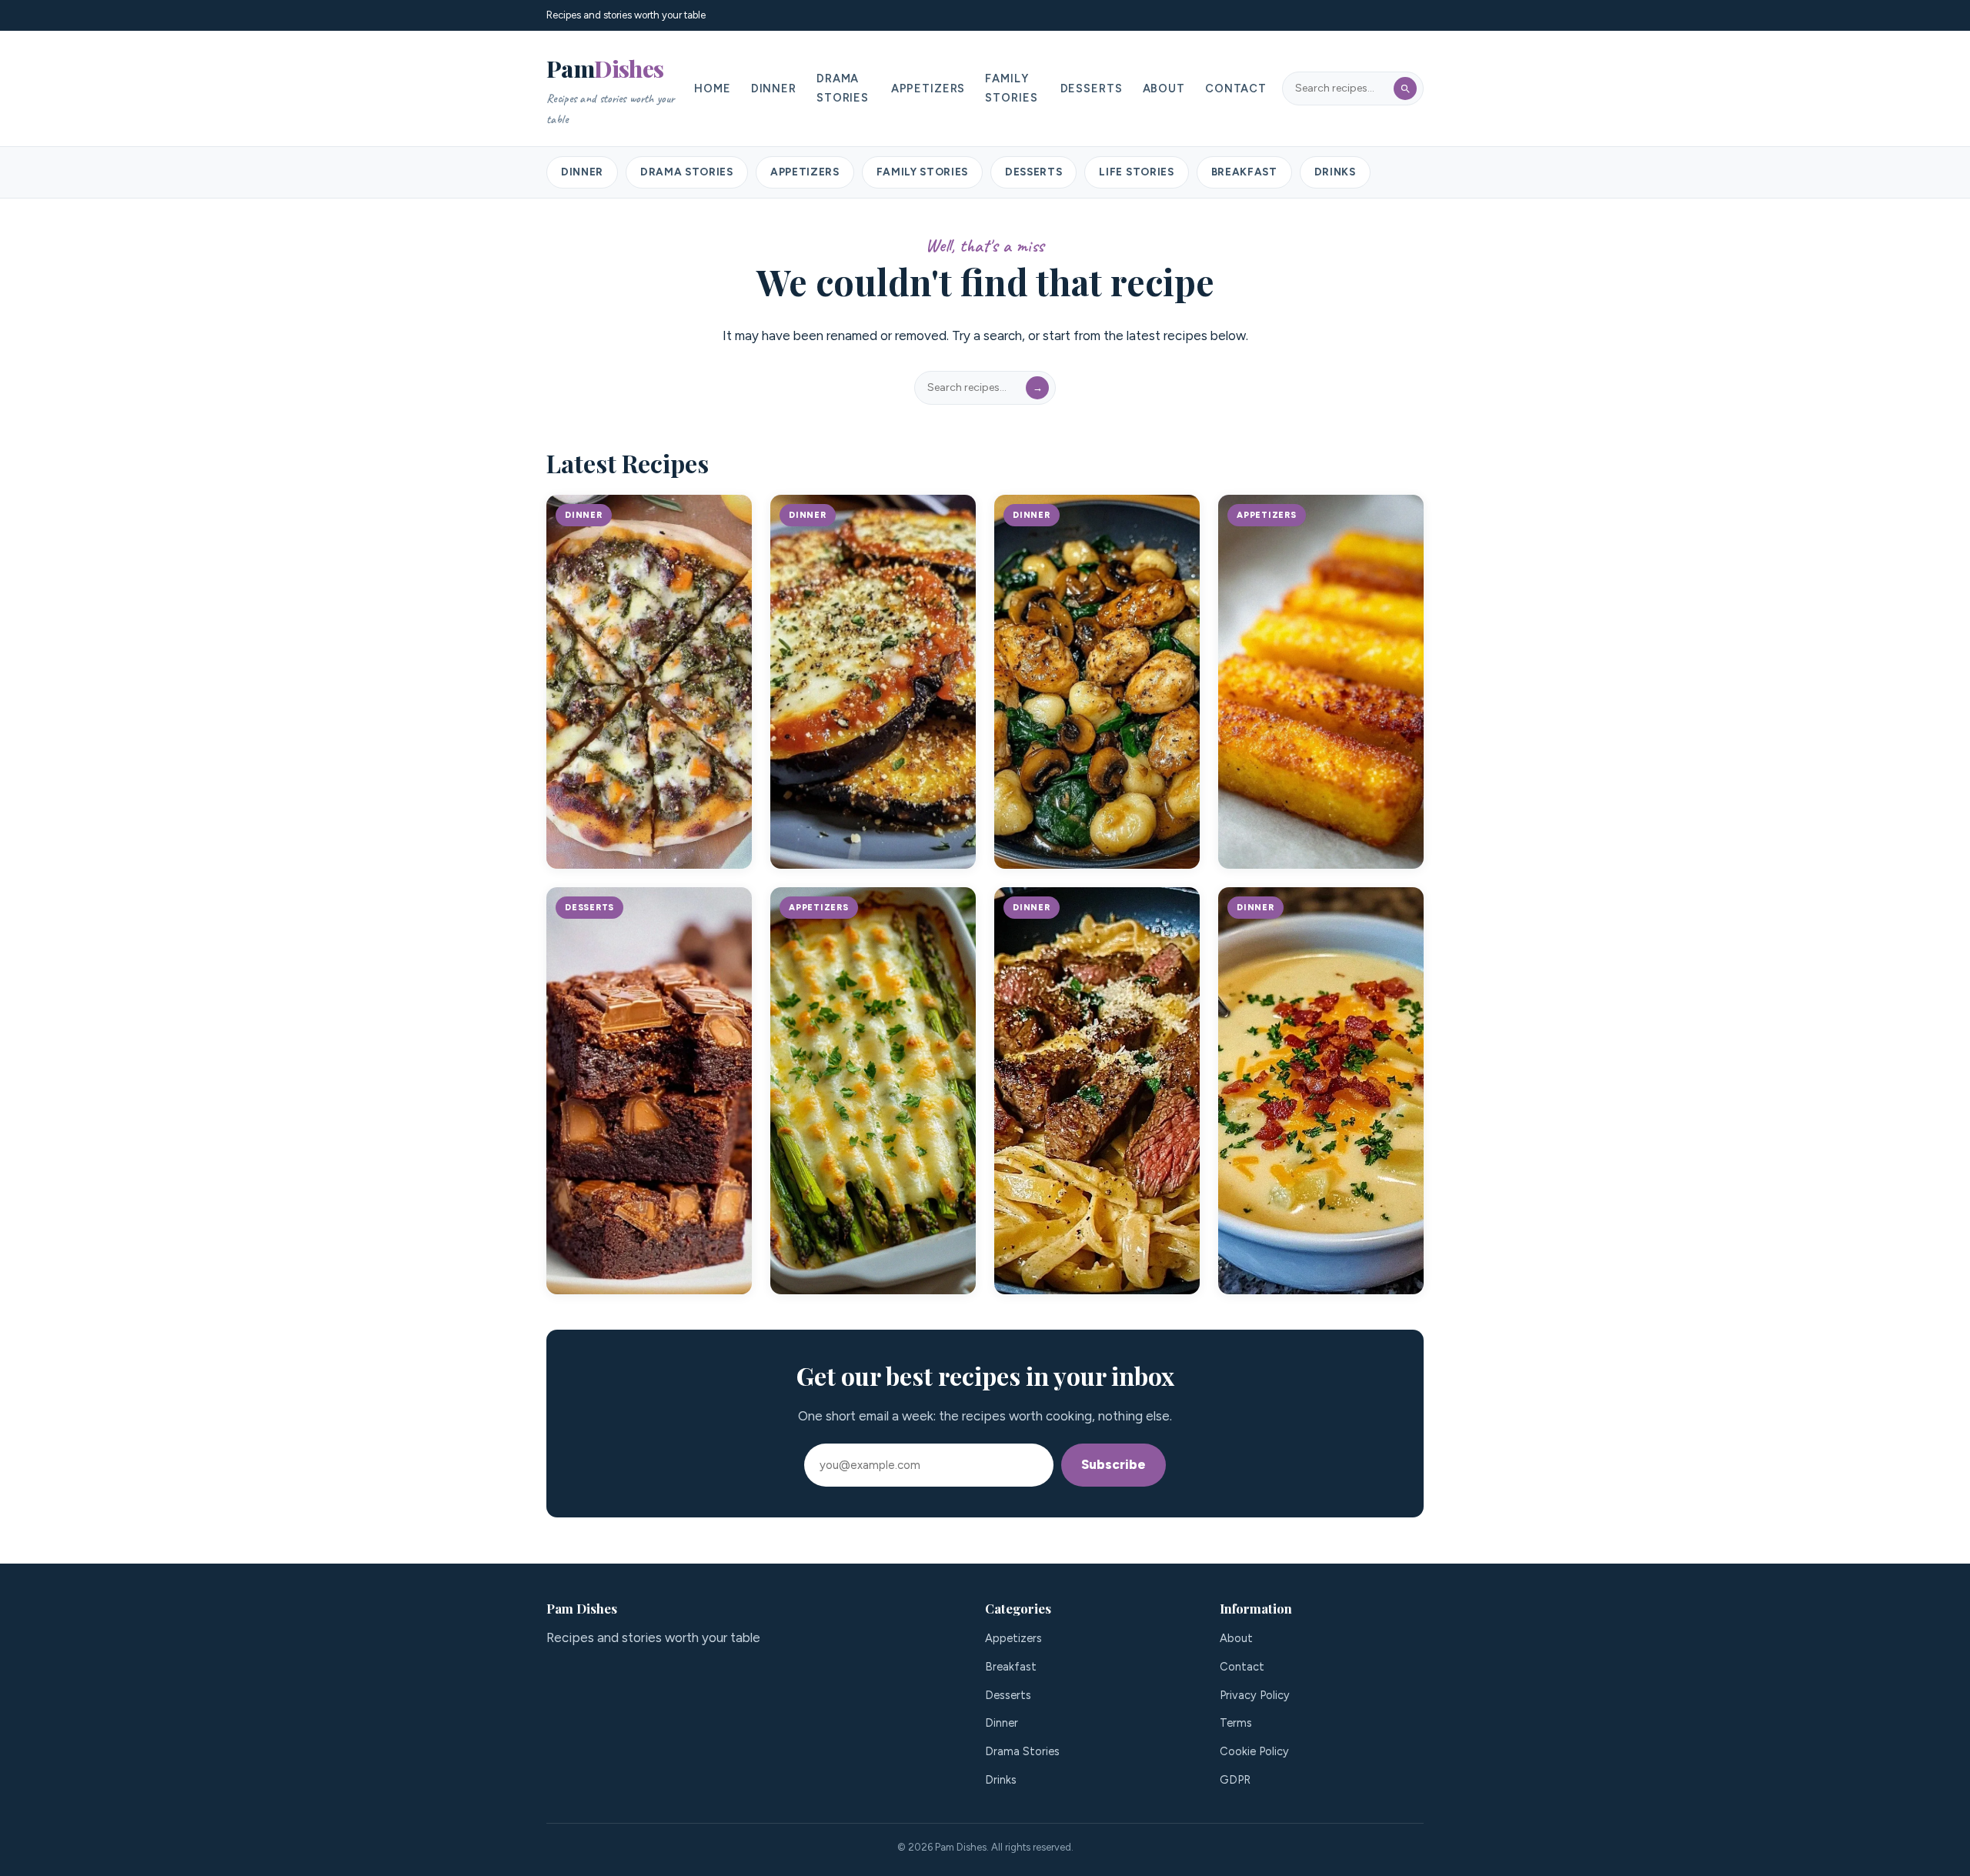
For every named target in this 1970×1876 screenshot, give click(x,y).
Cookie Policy (1254, 1751)
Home (712, 88)
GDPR (1235, 1780)
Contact (1236, 88)
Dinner (774, 88)
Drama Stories (843, 88)
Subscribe (1114, 1464)
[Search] (1405, 88)
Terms (1236, 1723)
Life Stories (1136, 172)
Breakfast (1244, 172)
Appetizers (928, 88)
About (1164, 88)
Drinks (1335, 172)
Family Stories (1011, 88)
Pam (610, 90)
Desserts (1092, 88)
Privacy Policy (1255, 1695)
